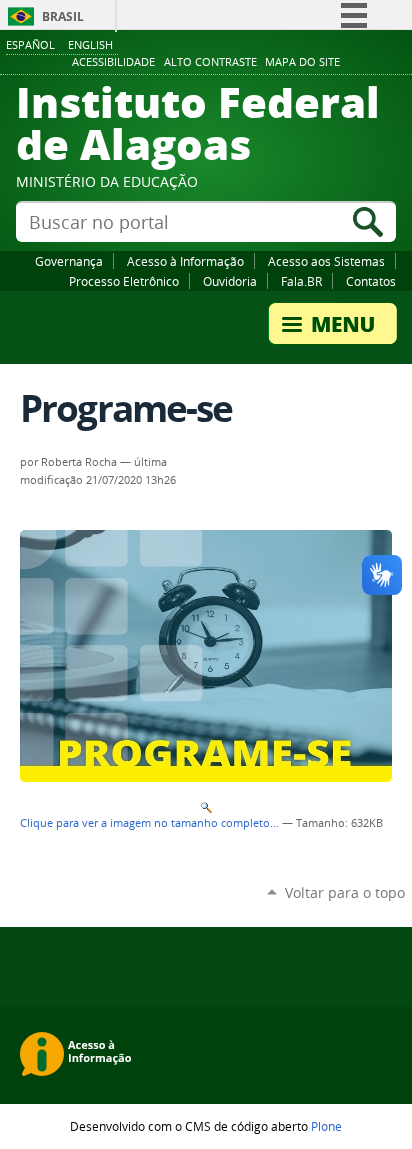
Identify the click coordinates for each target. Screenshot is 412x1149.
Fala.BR (301, 281)
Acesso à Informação (185, 261)
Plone (326, 1126)
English (90, 44)
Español (30, 44)
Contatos (371, 281)
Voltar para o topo (345, 892)
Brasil (63, 16)
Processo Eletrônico (124, 281)
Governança (69, 261)
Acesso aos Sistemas (326, 261)
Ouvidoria (230, 281)
